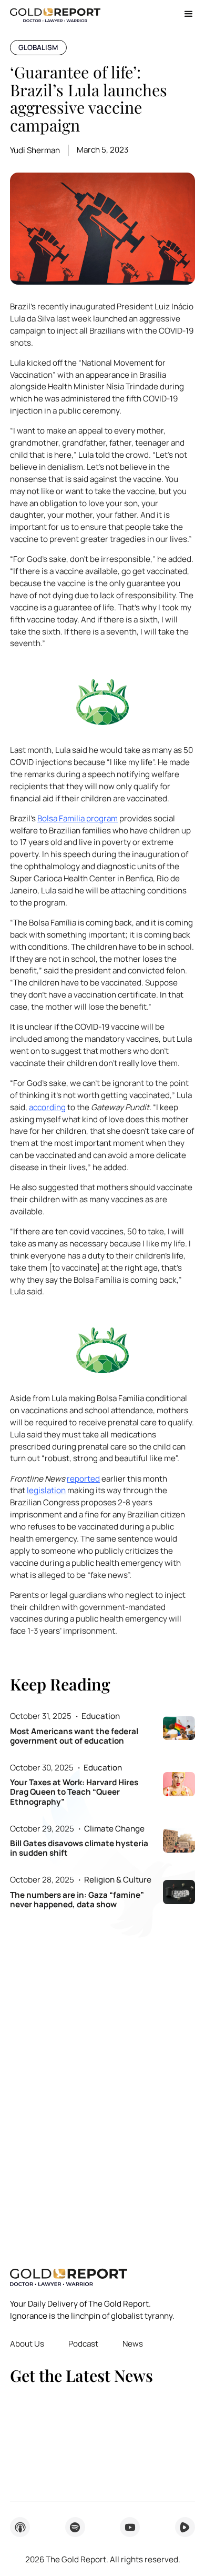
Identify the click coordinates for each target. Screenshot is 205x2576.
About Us (27, 2344)
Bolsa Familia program (78, 818)
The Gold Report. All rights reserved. (103, 2559)
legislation (46, 1490)
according (47, 1107)
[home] (55, 14)
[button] (185, 14)
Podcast (83, 2344)
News (133, 2344)
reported (83, 1479)
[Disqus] (102, 2081)
